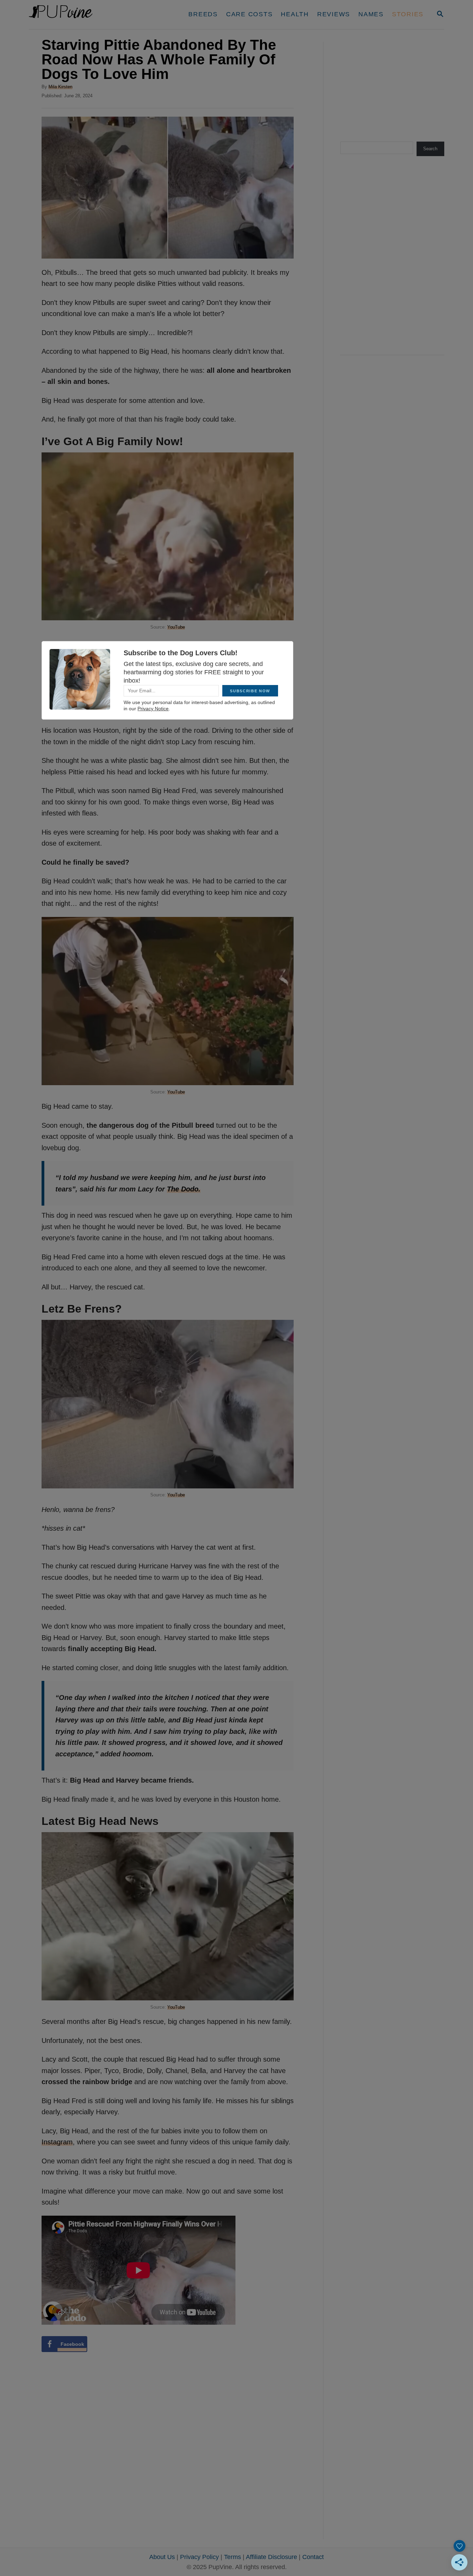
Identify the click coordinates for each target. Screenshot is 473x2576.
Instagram (57, 2142)
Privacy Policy (199, 2557)
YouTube (176, 627)
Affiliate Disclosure (271, 2557)
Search (430, 149)
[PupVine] (94, 15)
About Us (162, 2557)
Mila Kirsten (60, 87)
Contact (313, 2557)
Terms (233, 2557)
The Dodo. (184, 1189)
